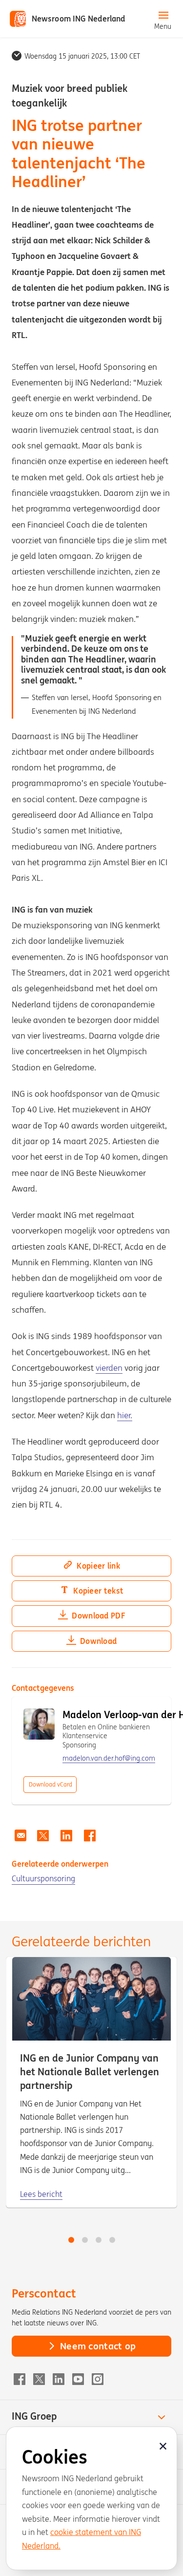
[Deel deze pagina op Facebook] (90, 1836)
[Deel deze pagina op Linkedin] (66, 1836)
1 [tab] (71, 2240)
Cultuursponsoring (43, 1878)
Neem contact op (98, 2346)
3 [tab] (99, 2240)
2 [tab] (85, 2240)
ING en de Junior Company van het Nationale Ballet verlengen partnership (90, 2072)
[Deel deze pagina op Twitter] (43, 1836)
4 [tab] (112, 2240)
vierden (109, 1368)
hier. (125, 1415)
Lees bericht (41, 2194)
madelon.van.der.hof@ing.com (109, 1758)
